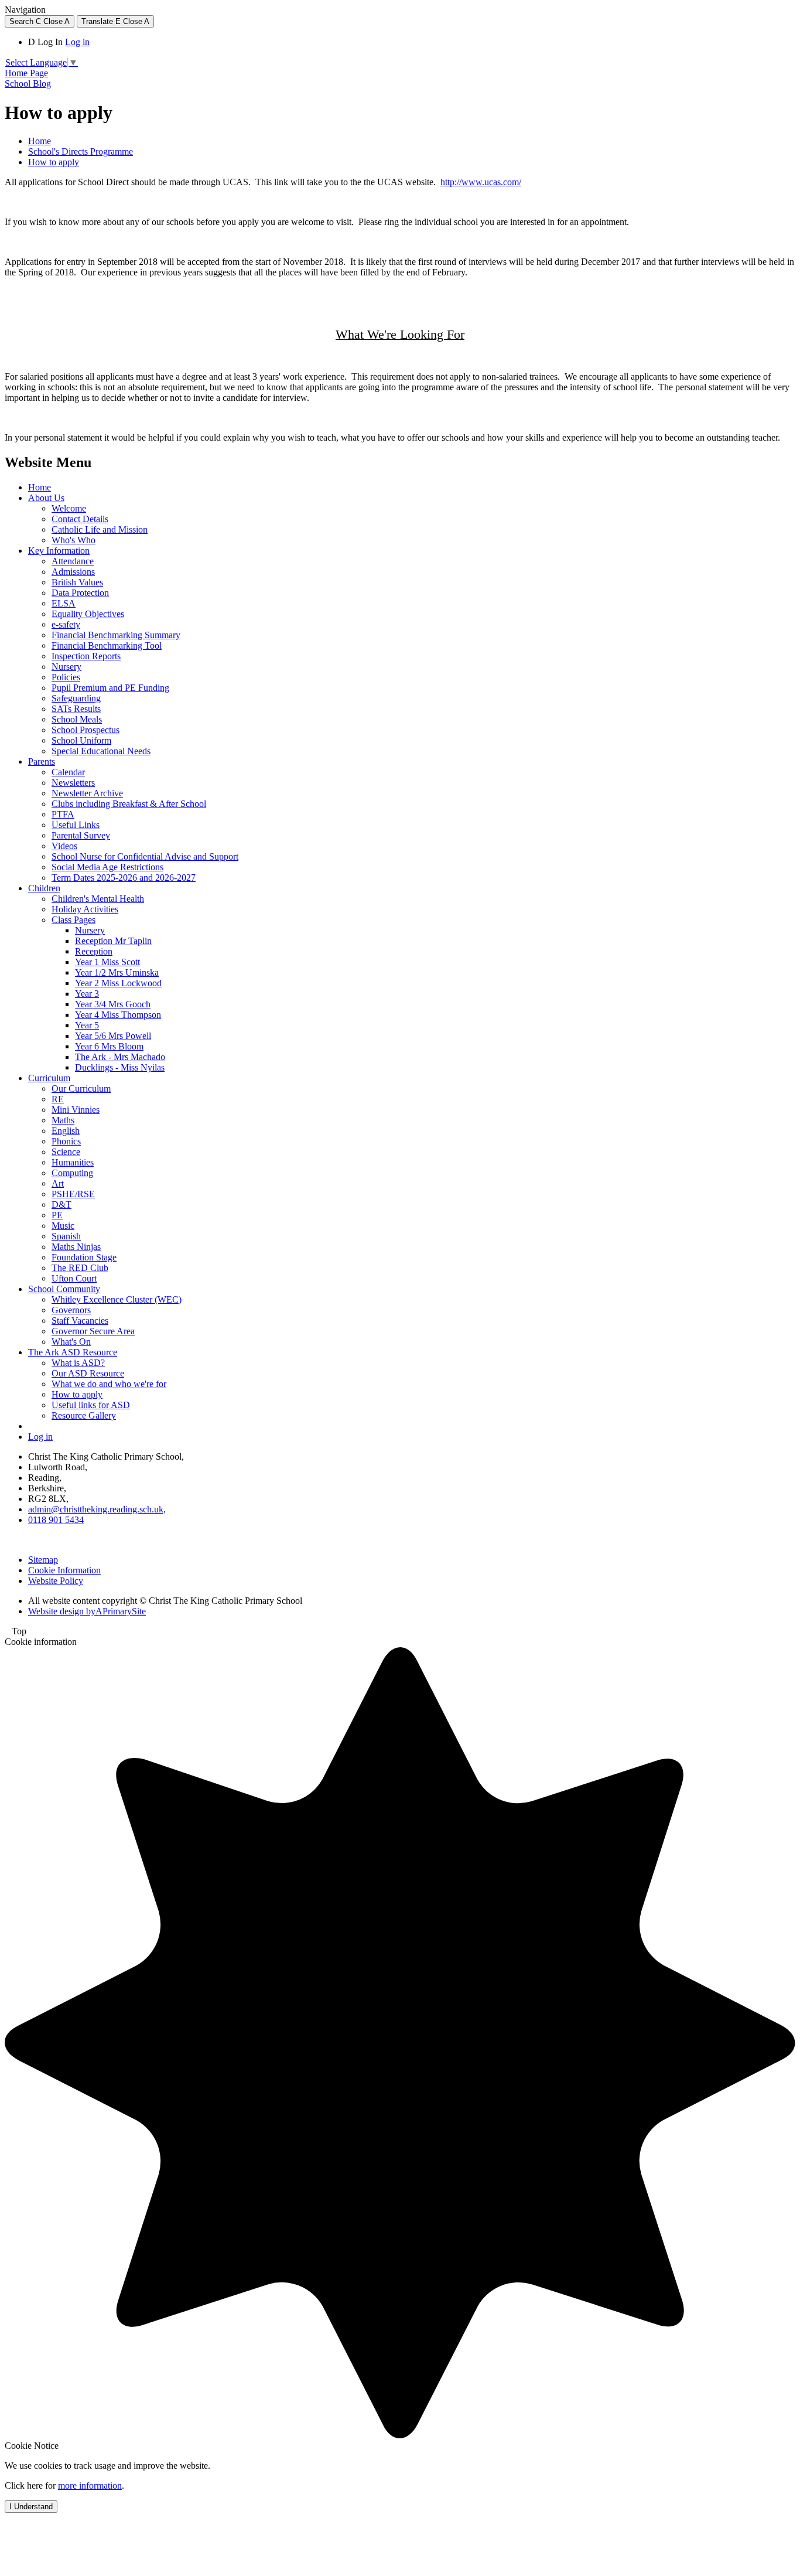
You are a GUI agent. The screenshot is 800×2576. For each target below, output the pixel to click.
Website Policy (56, 1581)
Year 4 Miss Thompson (118, 1015)
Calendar (68, 772)
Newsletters (73, 783)
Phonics (66, 1141)
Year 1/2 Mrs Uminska (117, 972)
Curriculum (49, 1078)
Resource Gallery (84, 1415)
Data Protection (80, 593)
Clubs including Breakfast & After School (129, 804)
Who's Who (73, 540)
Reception (94, 951)
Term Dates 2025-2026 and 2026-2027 (124, 878)
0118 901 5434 (56, 1520)
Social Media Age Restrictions (107, 867)
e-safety (66, 624)
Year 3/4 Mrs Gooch (113, 1004)
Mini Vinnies (76, 1110)
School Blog (28, 84)
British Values (77, 582)
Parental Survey (81, 835)
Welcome (69, 508)
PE (57, 1215)
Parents (42, 761)
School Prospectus (86, 730)
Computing (72, 1173)
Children (44, 888)
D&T (61, 1204)
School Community (64, 1289)
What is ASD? (78, 1363)
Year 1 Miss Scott (107, 962)
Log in (77, 42)
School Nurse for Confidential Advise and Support (145, 856)
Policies (66, 677)
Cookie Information (64, 1570)
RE (58, 1099)
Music (63, 1226)
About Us (46, 498)
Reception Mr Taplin (113, 941)
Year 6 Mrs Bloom (109, 1046)
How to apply (54, 162)
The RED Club (80, 1268)
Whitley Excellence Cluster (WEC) (117, 1299)
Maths (63, 1120)
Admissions (73, 572)
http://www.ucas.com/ (481, 182)
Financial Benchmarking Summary (116, 635)
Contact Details (80, 519)
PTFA (63, 814)
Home (40, 141)
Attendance (73, 561)
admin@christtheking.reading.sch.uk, (97, 1509)
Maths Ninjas (76, 1247)
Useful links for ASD (91, 1405)
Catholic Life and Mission (100, 529)
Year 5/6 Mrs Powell (113, 1036)
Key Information (59, 551)
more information (90, 2485)
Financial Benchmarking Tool (107, 645)
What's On (71, 1342)
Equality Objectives (88, 614)
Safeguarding (76, 698)
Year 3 (87, 994)
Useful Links (76, 825)
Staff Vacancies (80, 1321)
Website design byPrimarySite (87, 1611)
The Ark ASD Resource (73, 1352)
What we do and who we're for (109, 1384)
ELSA (64, 603)
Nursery (66, 667)
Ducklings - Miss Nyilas (120, 1067)
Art (58, 1183)
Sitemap (43, 1560)
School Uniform (81, 740)
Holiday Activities (85, 909)
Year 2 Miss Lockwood (118, 983)
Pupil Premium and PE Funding (110, 688)
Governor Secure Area (93, 1331)
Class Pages (73, 920)
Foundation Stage (84, 1257)
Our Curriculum (81, 1088)
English (66, 1131)
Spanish (66, 1236)
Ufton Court (74, 1278)
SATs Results (76, 709)
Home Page (26, 73)
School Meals (77, 719)
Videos (64, 846)
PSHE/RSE (73, 1194)
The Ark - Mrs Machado (120, 1057)
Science (66, 1152)
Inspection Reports (86, 656)
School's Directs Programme (81, 151)
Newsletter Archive (87, 793)
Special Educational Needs (101, 751)
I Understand (31, 2507)
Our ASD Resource (88, 1373)
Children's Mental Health (98, 899)
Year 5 (87, 1025)
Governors (71, 1310)
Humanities (73, 1162)
